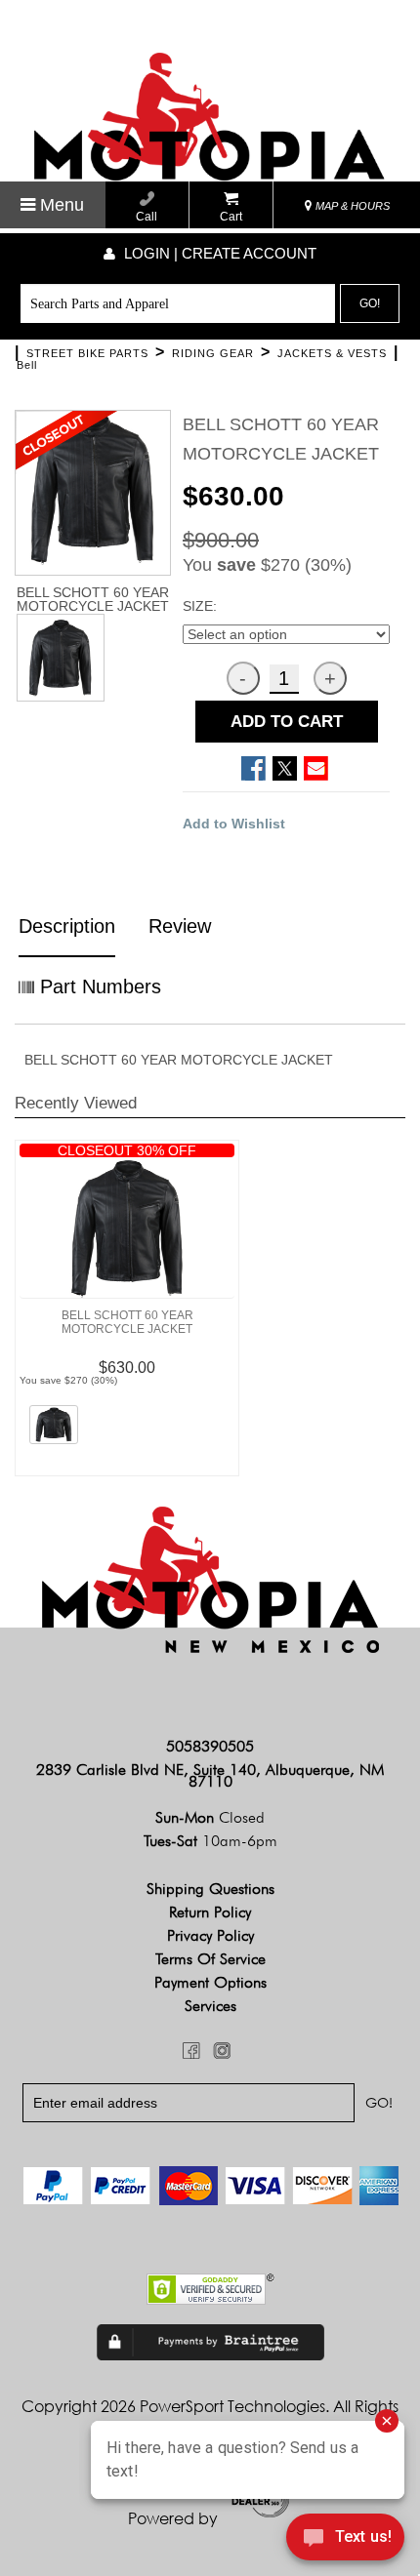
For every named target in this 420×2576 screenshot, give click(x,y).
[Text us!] (345, 2539)
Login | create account (218, 253)
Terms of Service (210, 1959)
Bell (27, 365)
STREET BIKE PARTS (87, 353)
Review (180, 926)
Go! (370, 303)
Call (147, 217)
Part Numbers (98, 986)
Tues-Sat (210, 1841)
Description (67, 926)
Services (210, 2006)
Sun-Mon (210, 1817)
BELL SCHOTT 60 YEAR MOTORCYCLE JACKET (127, 1322)
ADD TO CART (287, 722)
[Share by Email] (316, 768)
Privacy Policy (210, 1935)
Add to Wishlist (234, 824)
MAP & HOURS (351, 206)
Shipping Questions (210, 1889)
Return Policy (210, 1912)
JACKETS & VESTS (332, 353)
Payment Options (210, 1982)
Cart (231, 217)
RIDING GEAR (213, 353)
